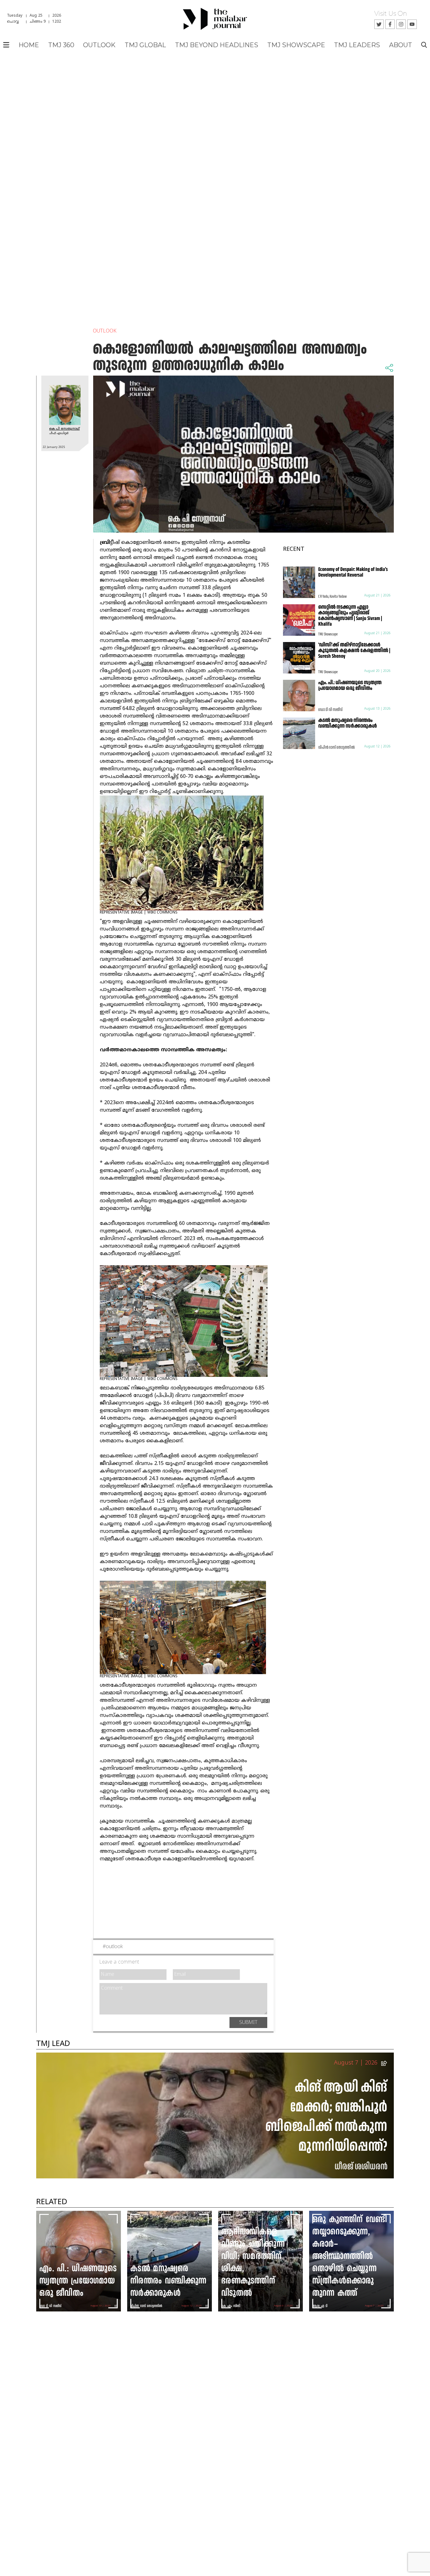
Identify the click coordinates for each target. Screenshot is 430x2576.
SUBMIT (248, 2023)
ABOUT (401, 45)
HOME (29, 45)
